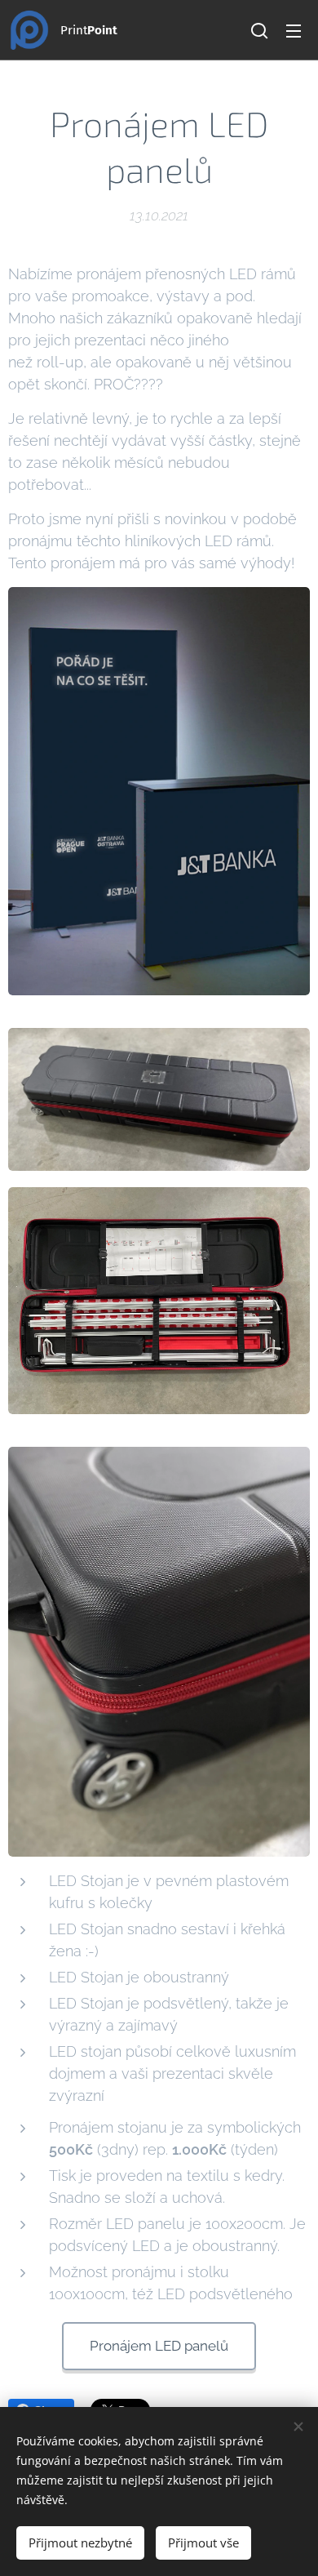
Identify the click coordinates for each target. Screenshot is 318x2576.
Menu (294, 30)
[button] (259, 30)
